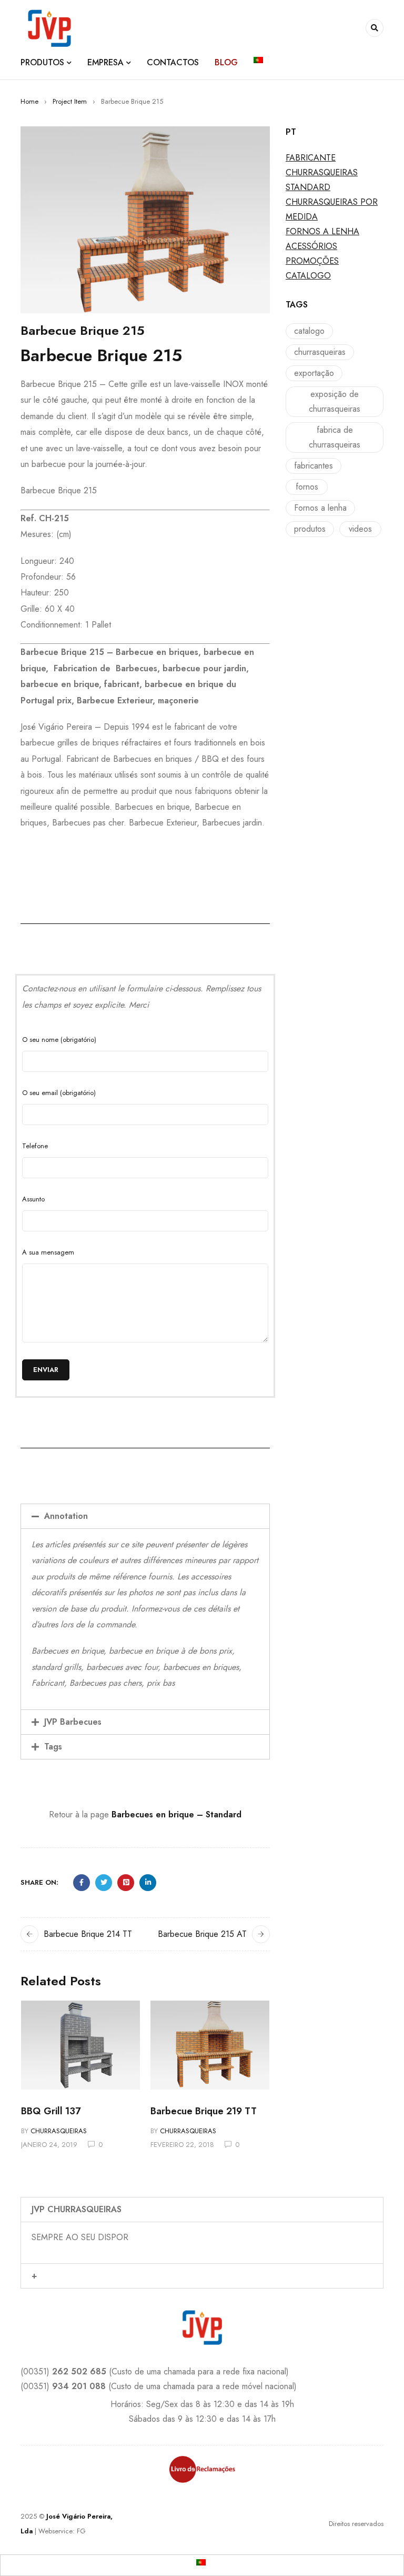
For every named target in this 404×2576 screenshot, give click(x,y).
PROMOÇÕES (312, 261)
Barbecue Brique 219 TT (204, 2111)
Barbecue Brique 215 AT (202, 1934)
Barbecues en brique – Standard (176, 1814)
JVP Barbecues (73, 1722)
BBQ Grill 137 (51, 2111)
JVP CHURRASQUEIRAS (77, 2209)
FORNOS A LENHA (322, 231)
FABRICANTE (311, 158)
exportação (314, 373)
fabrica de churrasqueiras (335, 437)
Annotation (66, 1516)
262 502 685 (79, 2371)
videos (360, 529)
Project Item (70, 101)
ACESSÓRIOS (311, 246)
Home (29, 101)
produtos (310, 529)
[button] (145, 1516)
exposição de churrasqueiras (335, 401)
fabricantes (314, 466)
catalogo (309, 331)
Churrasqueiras (59, 2131)
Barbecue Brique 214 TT (88, 1934)
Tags (53, 1747)
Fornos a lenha (320, 508)
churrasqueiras (320, 352)
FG (81, 2531)
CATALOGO (308, 276)
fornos (307, 487)
